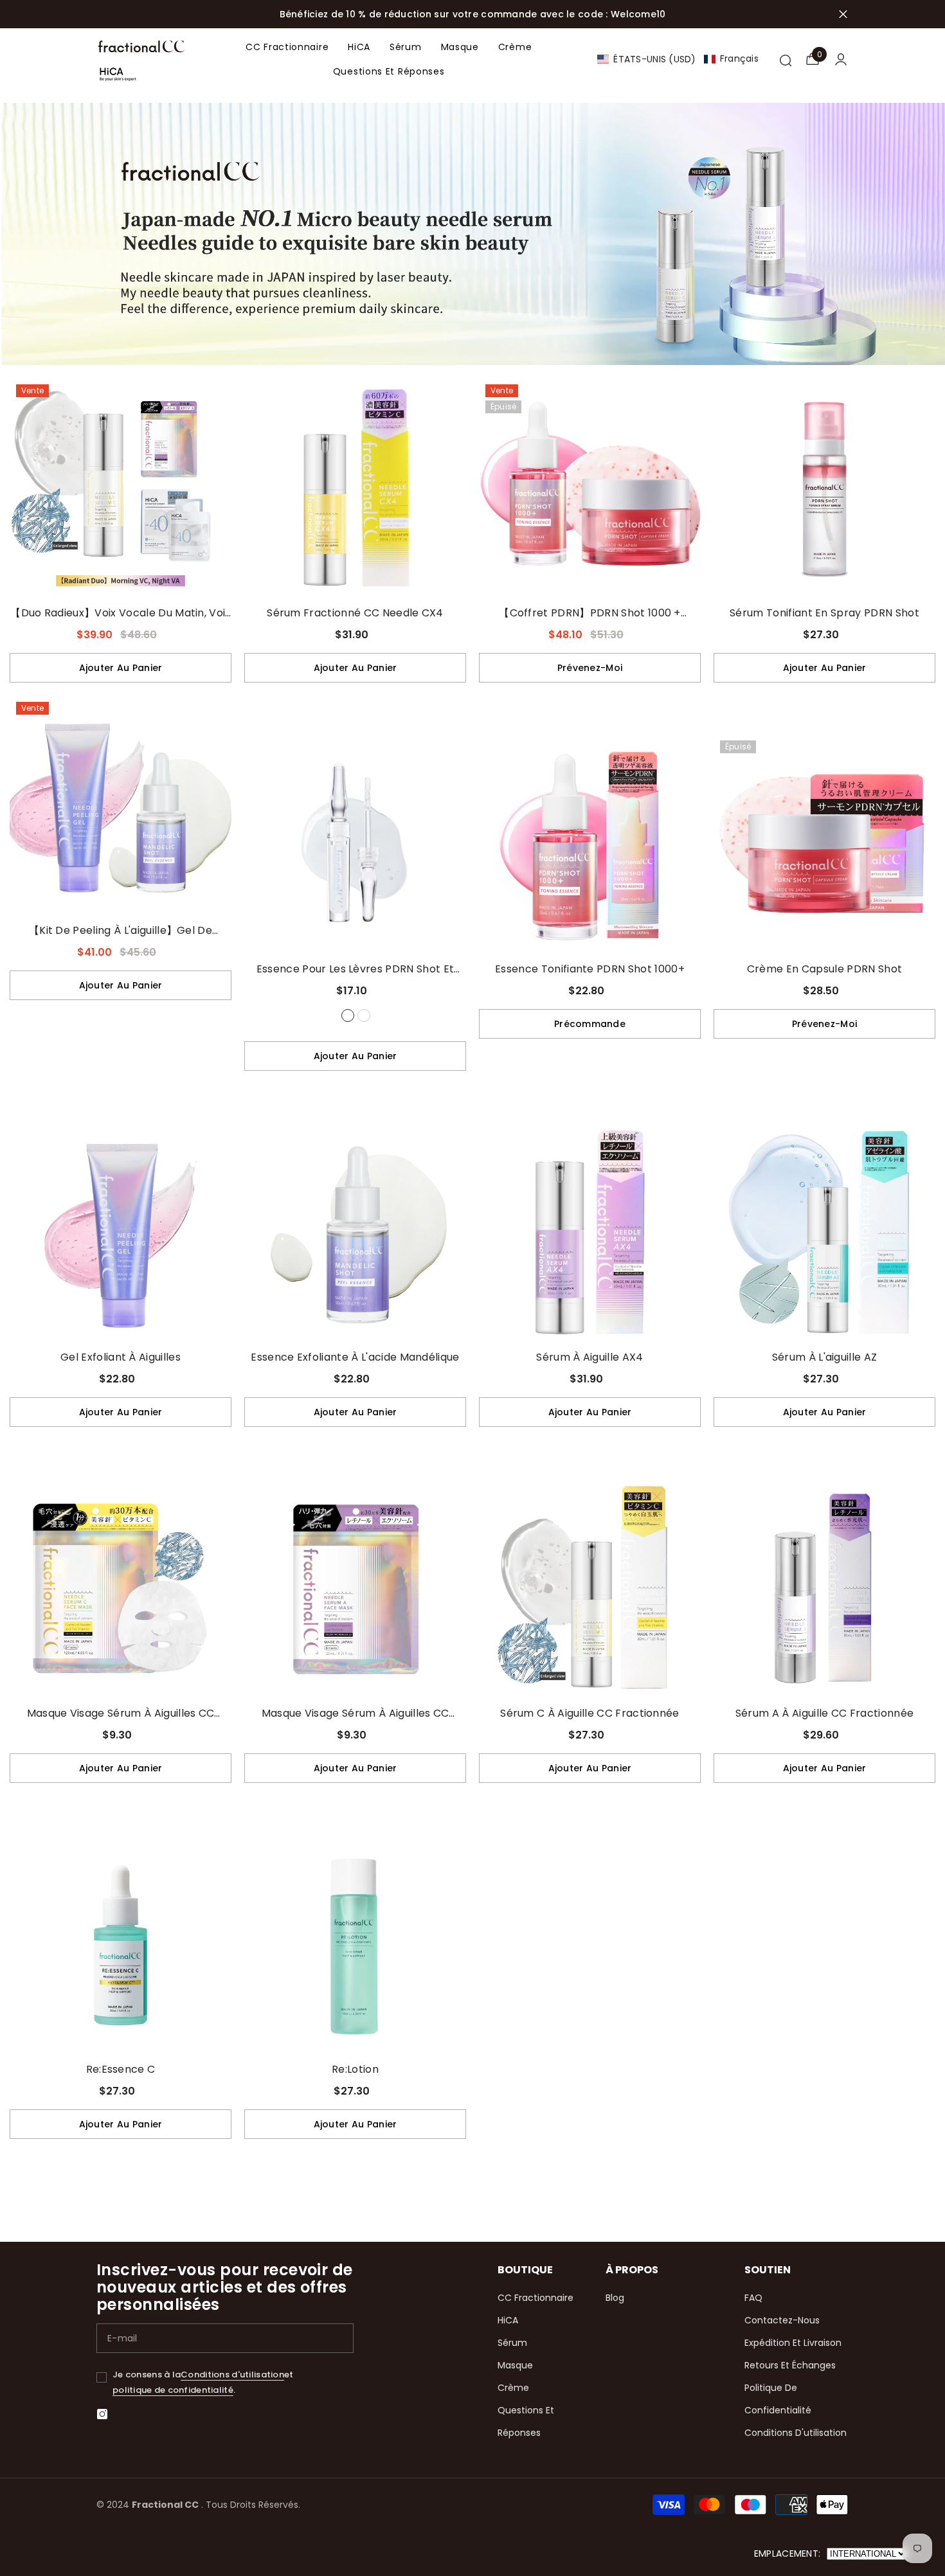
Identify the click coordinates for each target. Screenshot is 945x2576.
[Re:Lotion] (355, 1945)
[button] (678, 59)
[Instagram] (102, 2414)
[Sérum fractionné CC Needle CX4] (355, 489)
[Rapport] (841, 59)
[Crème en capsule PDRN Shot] (824, 845)
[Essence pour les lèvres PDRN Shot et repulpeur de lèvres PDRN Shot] (355, 845)
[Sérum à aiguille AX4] (590, 1233)
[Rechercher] (785, 59)
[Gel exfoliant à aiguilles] (121, 1233)
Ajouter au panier (121, 668)
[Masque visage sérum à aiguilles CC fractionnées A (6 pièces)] (355, 1589)
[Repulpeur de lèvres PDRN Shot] (364, 1015)
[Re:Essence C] (121, 1945)
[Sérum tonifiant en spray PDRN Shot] (824, 489)
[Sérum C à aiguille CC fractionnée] (590, 1589)
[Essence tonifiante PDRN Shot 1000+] (590, 845)
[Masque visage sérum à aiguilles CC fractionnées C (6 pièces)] (121, 1589)
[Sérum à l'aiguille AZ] (824, 1233)
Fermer (843, 14)
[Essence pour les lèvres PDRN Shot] (348, 1015)
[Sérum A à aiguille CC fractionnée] (824, 1589)
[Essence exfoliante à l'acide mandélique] (355, 1233)
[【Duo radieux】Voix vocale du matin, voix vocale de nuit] (121, 489)
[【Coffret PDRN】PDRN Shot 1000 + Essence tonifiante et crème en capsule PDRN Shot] (590, 489)
